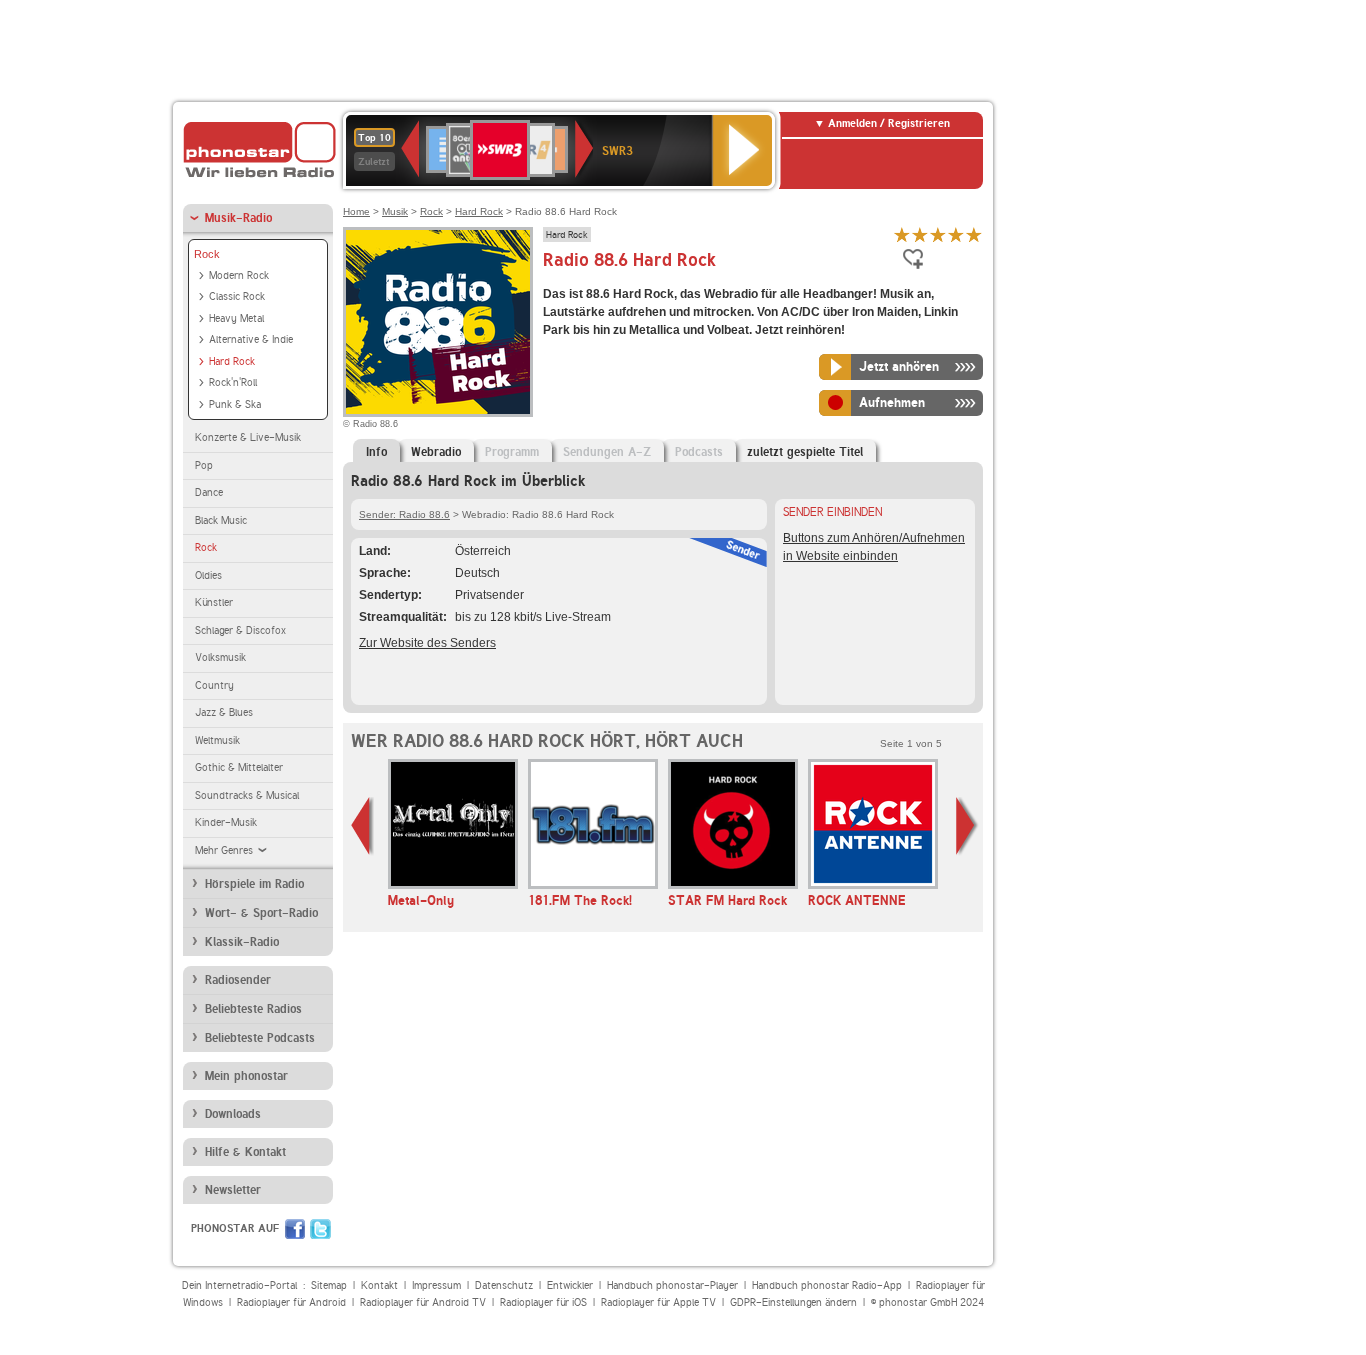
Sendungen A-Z (607, 452)
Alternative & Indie (251, 339)
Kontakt (379, 1285)
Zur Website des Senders (427, 643)
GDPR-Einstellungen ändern (793, 1302)
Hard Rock (232, 361)
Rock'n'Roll (233, 382)
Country (214, 685)
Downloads (233, 1114)
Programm (512, 452)
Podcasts (699, 452)
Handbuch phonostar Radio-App (827, 1285)
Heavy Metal (236, 318)
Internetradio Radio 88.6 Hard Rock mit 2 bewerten (920, 234)
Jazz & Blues (224, 712)
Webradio (436, 452)
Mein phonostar (246, 1076)
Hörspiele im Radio (254, 884)
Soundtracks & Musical (247, 795)
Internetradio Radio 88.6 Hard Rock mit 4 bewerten (956, 234)
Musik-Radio (238, 218)
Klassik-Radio (242, 942)
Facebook (295, 1229)
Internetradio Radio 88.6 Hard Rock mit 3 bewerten (938, 234)
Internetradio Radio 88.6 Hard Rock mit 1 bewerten (902, 234)
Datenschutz (504, 1285)
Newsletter (233, 1190)
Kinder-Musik (226, 822)
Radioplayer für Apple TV (658, 1302)
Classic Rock (237, 296)
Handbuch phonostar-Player (672, 1285)
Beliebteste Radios (253, 1009)
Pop (204, 465)
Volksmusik (220, 657)
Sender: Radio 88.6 (404, 514)
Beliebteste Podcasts (260, 1038)
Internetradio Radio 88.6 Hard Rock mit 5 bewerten (974, 234)
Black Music (221, 520)
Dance (209, 492)
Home (356, 211)
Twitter (320, 1229)
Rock (207, 254)
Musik (395, 211)
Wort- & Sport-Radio (261, 913)
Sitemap (329, 1285)
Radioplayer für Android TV (423, 1302)
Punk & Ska (235, 404)
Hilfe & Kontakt (245, 1152)
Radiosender (238, 980)
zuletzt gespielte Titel (805, 452)
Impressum (436, 1285)
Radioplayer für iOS (543, 1302)
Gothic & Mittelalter (239, 767)
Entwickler (570, 1285)
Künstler (214, 602)
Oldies (208, 575)
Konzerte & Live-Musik (248, 437)
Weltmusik (217, 740)
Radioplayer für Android (291, 1302)
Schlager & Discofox (240, 630)
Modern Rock (239, 275)
